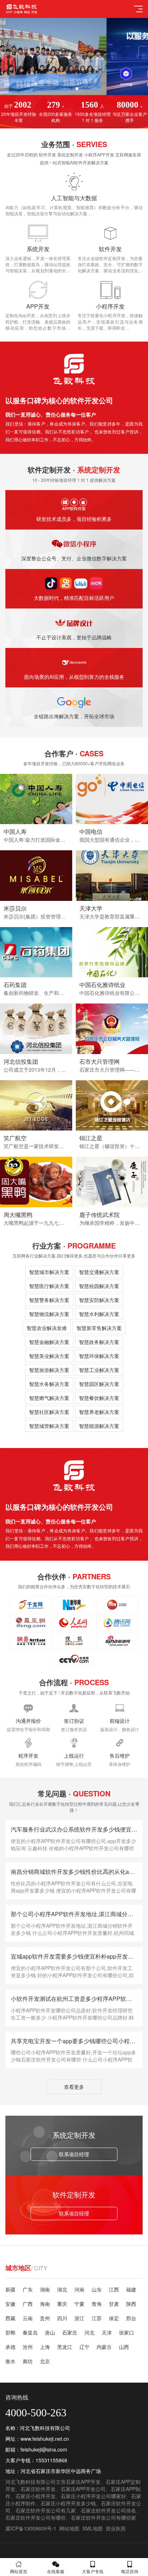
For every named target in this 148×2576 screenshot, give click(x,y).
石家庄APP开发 (83, 2482)
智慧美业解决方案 (49, 1356)
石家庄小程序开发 (36, 2496)
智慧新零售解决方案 (99, 1328)
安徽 (10, 2304)
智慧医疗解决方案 (49, 1286)
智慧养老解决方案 (99, 1412)
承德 (10, 2347)
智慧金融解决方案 (49, 1342)
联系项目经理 (74, 2154)
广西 (28, 2304)
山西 (124, 2347)
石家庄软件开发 (38, 2489)
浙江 (79, 2318)
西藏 (10, 2318)
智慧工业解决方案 (99, 1370)
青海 (97, 2304)
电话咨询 (130, 2571)
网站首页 (19, 2571)
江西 (114, 2289)
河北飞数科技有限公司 (31, 2482)
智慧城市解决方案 (49, 1272)
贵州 (45, 2318)
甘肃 (114, 2304)
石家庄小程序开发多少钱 (68, 2503)
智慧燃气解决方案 (49, 1398)
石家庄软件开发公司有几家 (46, 2510)
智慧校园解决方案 (99, 1286)
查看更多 (74, 2087)
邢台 (131, 2318)
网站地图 (69, 2528)
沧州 (28, 2347)
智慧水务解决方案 (49, 1384)
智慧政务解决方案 (99, 1342)
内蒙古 (104, 2347)
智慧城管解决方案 (49, 1426)
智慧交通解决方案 (99, 1272)
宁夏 (79, 2304)
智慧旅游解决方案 (49, 1370)
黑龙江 (65, 2347)
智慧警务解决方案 (49, 1300)
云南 (28, 2318)
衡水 (10, 2361)
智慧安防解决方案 (99, 1300)
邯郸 (10, 2332)
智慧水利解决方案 (99, 1314)
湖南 (45, 2289)
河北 (89, 2332)
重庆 (62, 2304)
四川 (62, 2318)
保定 (114, 2318)
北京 (45, 2361)
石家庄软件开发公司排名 (108, 2510)
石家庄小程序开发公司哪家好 (93, 2496)
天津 (107, 2332)
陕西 (131, 2304)
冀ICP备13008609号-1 (31, 2528)
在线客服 (56, 2571)
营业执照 (116, 2528)
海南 (45, 2304)
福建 (131, 2289)
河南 (79, 2289)
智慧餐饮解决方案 (99, 1398)
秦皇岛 (30, 2332)
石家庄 (70, 2332)
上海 (45, 2347)
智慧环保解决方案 (99, 1356)
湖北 (62, 2289)
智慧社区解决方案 (49, 1412)
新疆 (10, 2289)
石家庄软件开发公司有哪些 (36, 2518)
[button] (71, 89)
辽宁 (84, 2347)
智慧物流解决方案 (49, 1314)
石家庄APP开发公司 (83, 2489)
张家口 (126, 2332)
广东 (28, 2289)
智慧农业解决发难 (47, 1328)
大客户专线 (93, 2571)
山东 (97, 2289)
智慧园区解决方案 (99, 1384)
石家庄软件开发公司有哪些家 (103, 2518)
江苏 (97, 2318)
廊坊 (28, 2361)
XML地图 (92, 2528)
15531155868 (51, 2460)
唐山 (50, 2332)
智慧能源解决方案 (99, 1426)
